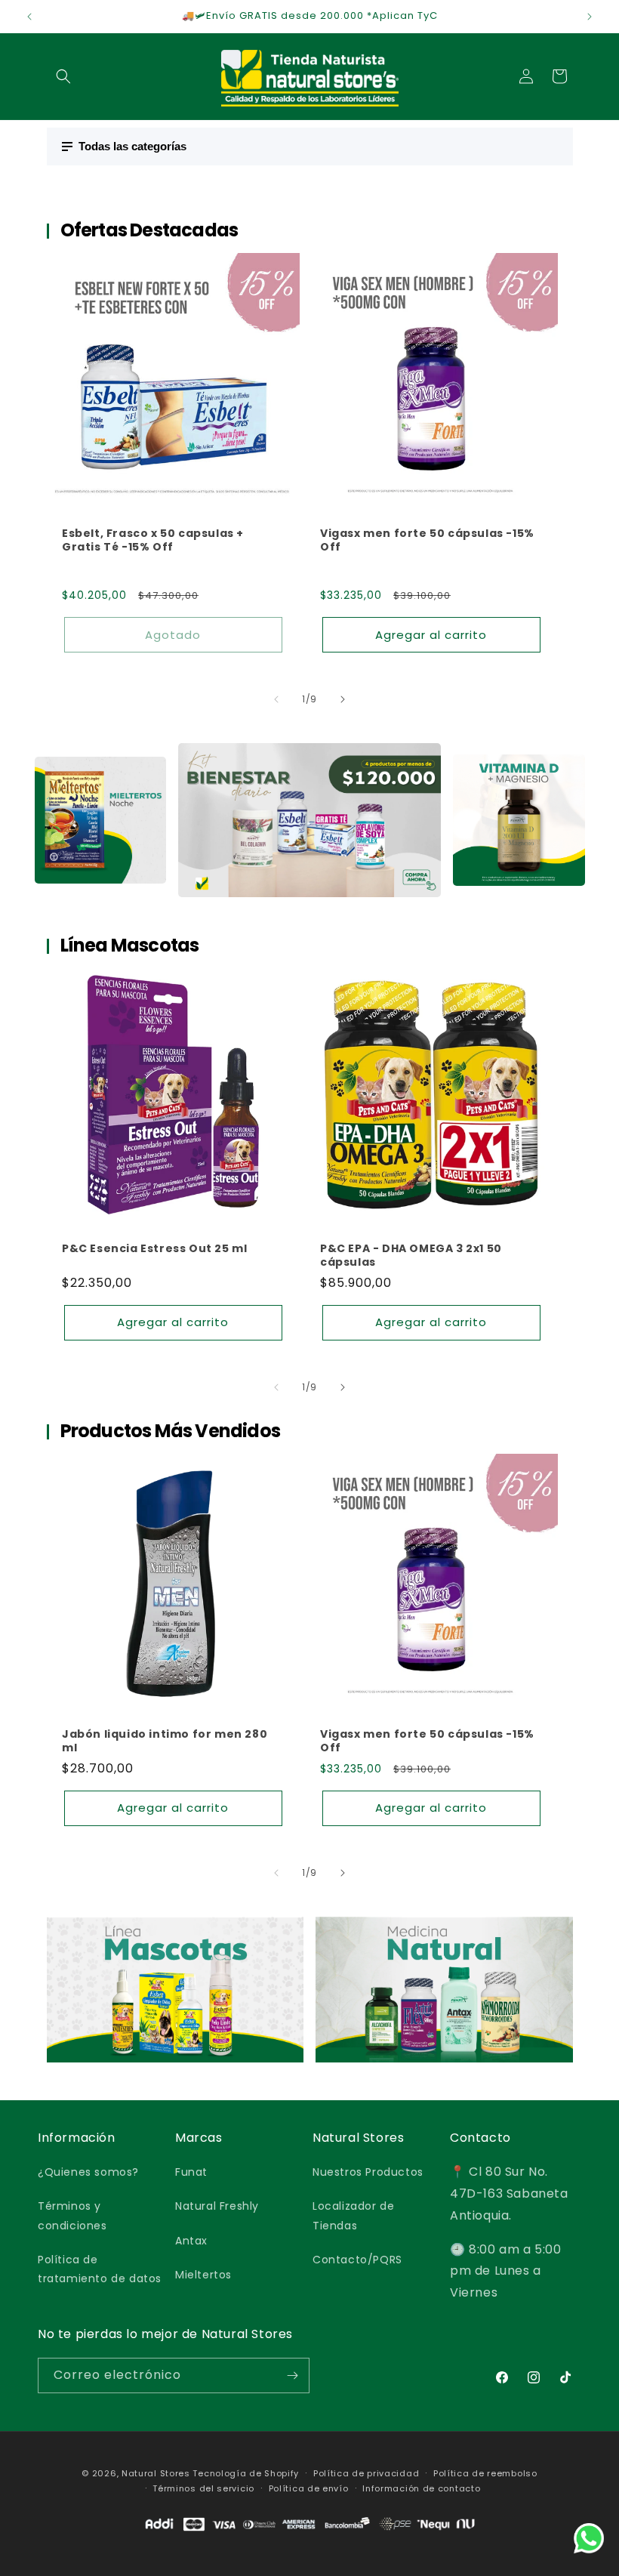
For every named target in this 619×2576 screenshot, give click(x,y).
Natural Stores (156, 2473)
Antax (191, 2241)
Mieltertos (203, 2275)
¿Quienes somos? (88, 2172)
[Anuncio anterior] (29, 17)
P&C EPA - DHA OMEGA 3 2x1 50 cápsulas (411, 1255)
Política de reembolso (485, 2473)
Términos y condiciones (72, 2215)
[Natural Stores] (309, 2542)
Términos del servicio (203, 2488)
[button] (63, 76)
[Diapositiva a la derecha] (343, 699)
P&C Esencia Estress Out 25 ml (154, 1248)
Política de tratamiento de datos (100, 2269)
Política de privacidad (366, 2473)
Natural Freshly (217, 2206)
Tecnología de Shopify (246, 2473)
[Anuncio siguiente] (590, 17)
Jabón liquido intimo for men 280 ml (165, 1741)
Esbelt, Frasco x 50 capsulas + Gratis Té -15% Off (153, 539)
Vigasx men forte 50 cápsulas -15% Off (427, 539)
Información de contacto (421, 2488)
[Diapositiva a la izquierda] (276, 699)
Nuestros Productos (368, 2172)
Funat (191, 2172)
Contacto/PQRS (357, 2260)
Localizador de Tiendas (353, 2215)
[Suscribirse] (292, 2375)
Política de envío (309, 2488)
